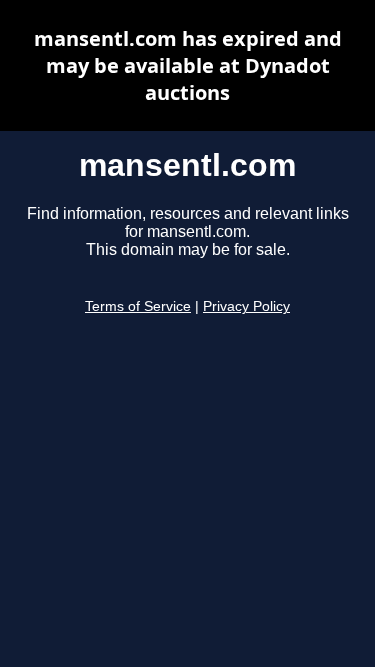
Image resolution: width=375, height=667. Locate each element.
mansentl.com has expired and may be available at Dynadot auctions (188, 65)
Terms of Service (138, 306)
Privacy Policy (246, 306)
